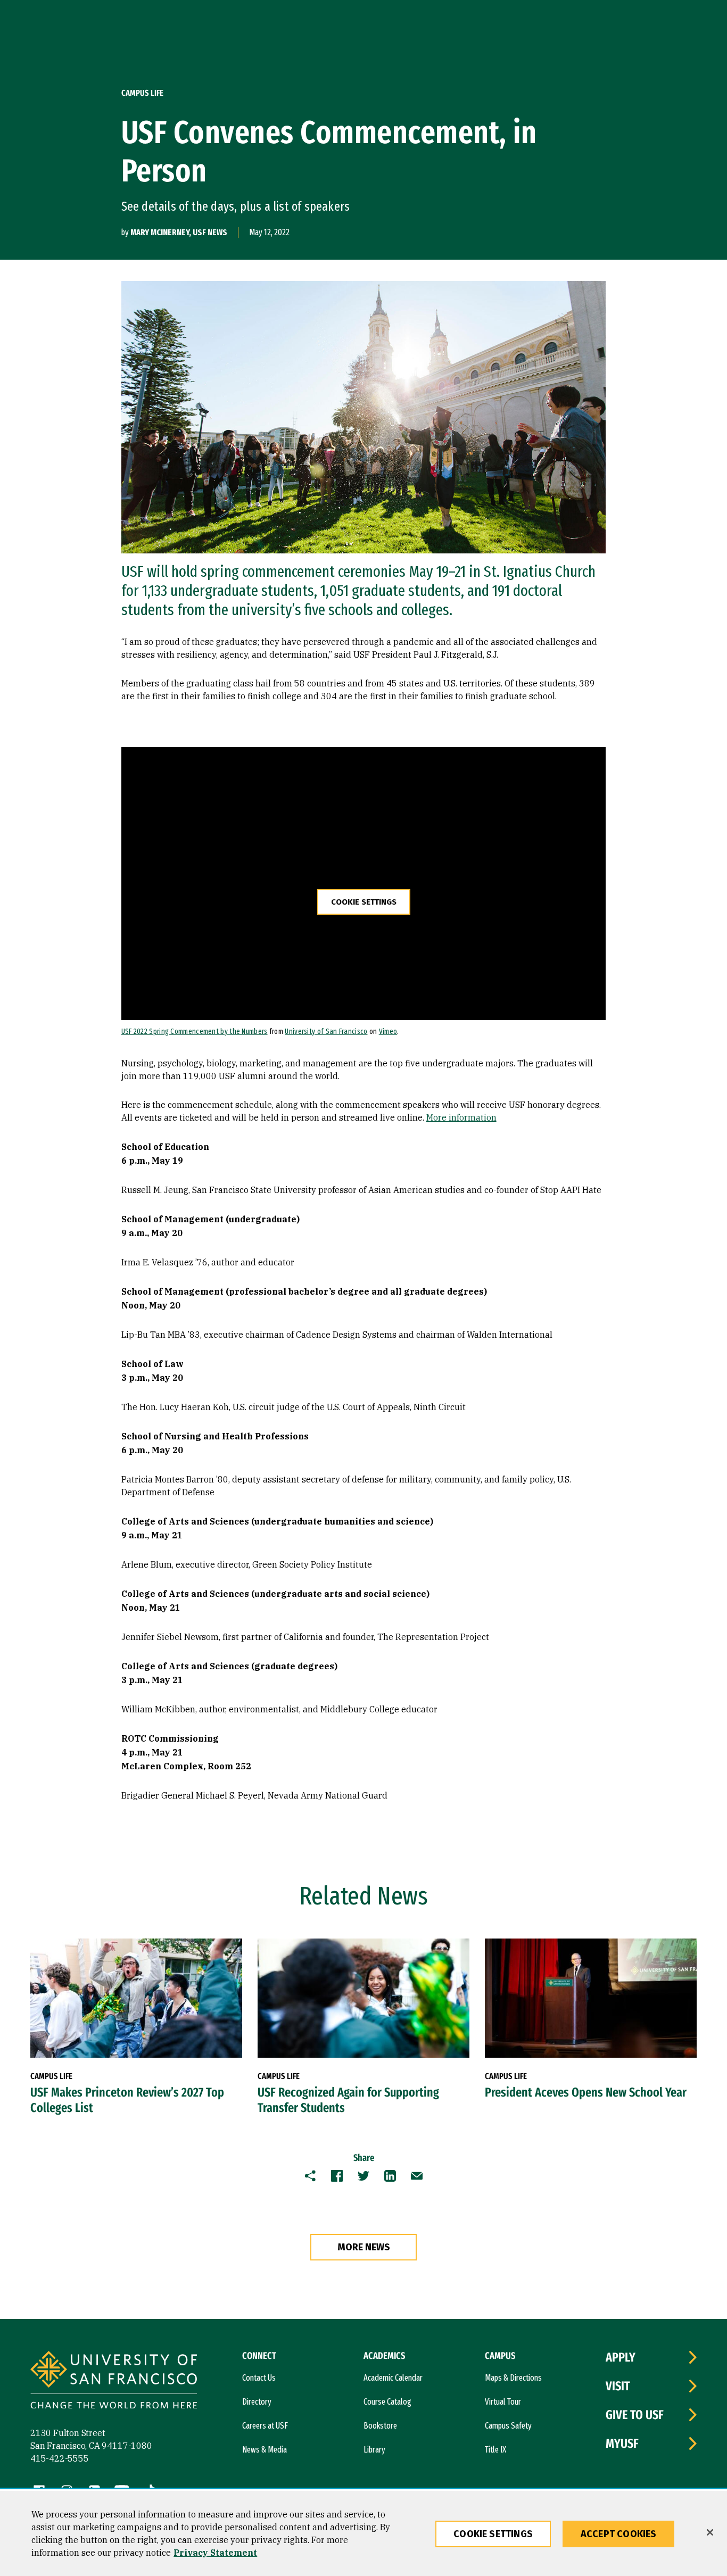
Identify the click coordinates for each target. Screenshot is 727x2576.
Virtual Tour (503, 2402)
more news (364, 2247)
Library (374, 2450)
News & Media (265, 2450)
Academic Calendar (393, 2378)
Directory (257, 2402)
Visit (618, 2386)
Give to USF (635, 2415)
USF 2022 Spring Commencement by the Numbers (195, 1032)
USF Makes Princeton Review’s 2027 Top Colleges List (127, 2100)
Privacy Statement (215, 2553)
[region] (363, 2533)
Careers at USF (265, 2426)
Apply (621, 2357)
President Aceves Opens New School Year (586, 2092)
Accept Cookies (619, 2534)
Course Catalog (387, 2402)
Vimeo (388, 1032)
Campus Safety (508, 2426)
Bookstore (380, 2426)
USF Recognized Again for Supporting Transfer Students (348, 2100)
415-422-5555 (60, 2458)
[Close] (710, 2532)
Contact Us (259, 2378)
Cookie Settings (364, 902)
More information (461, 1117)
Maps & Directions (513, 2378)
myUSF (622, 2444)
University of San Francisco (326, 1032)
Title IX (495, 2450)
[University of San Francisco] (114, 2382)
